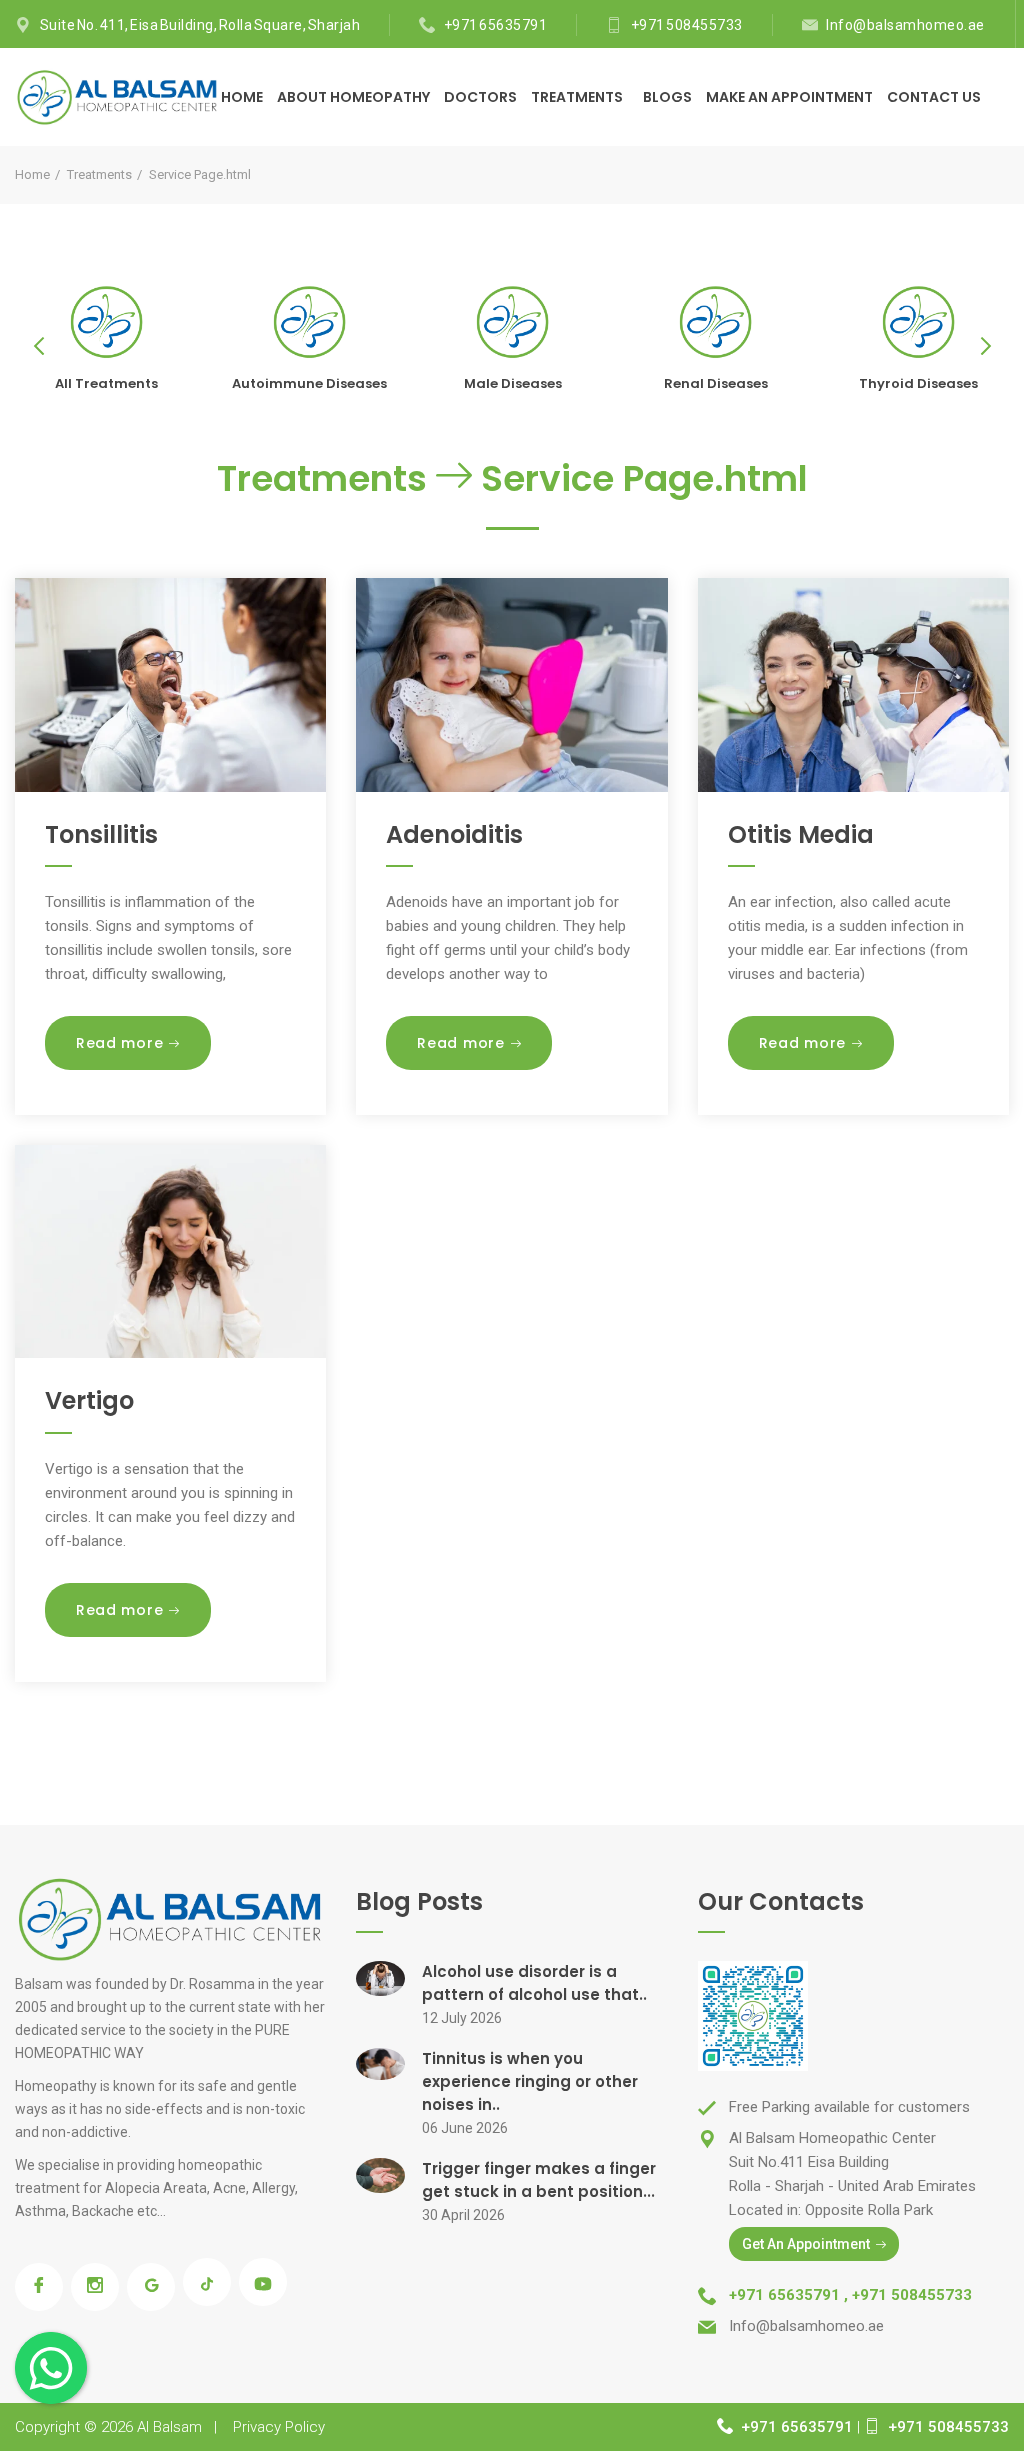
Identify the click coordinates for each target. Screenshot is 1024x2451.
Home (242, 97)
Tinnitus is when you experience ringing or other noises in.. (530, 2081)
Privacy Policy (279, 2427)
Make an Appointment (789, 97)
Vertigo (89, 1400)
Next (984, 346)
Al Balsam (169, 2427)
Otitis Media (801, 834)
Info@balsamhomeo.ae (905, 25)
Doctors (480, 97)
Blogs (667, 97)
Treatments (578, 97)
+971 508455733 (687, 25)
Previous (39, 346)
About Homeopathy (353, 97)
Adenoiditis (454, 834)
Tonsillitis (101, 834)
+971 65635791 (496, 25)
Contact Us (934, 97)
